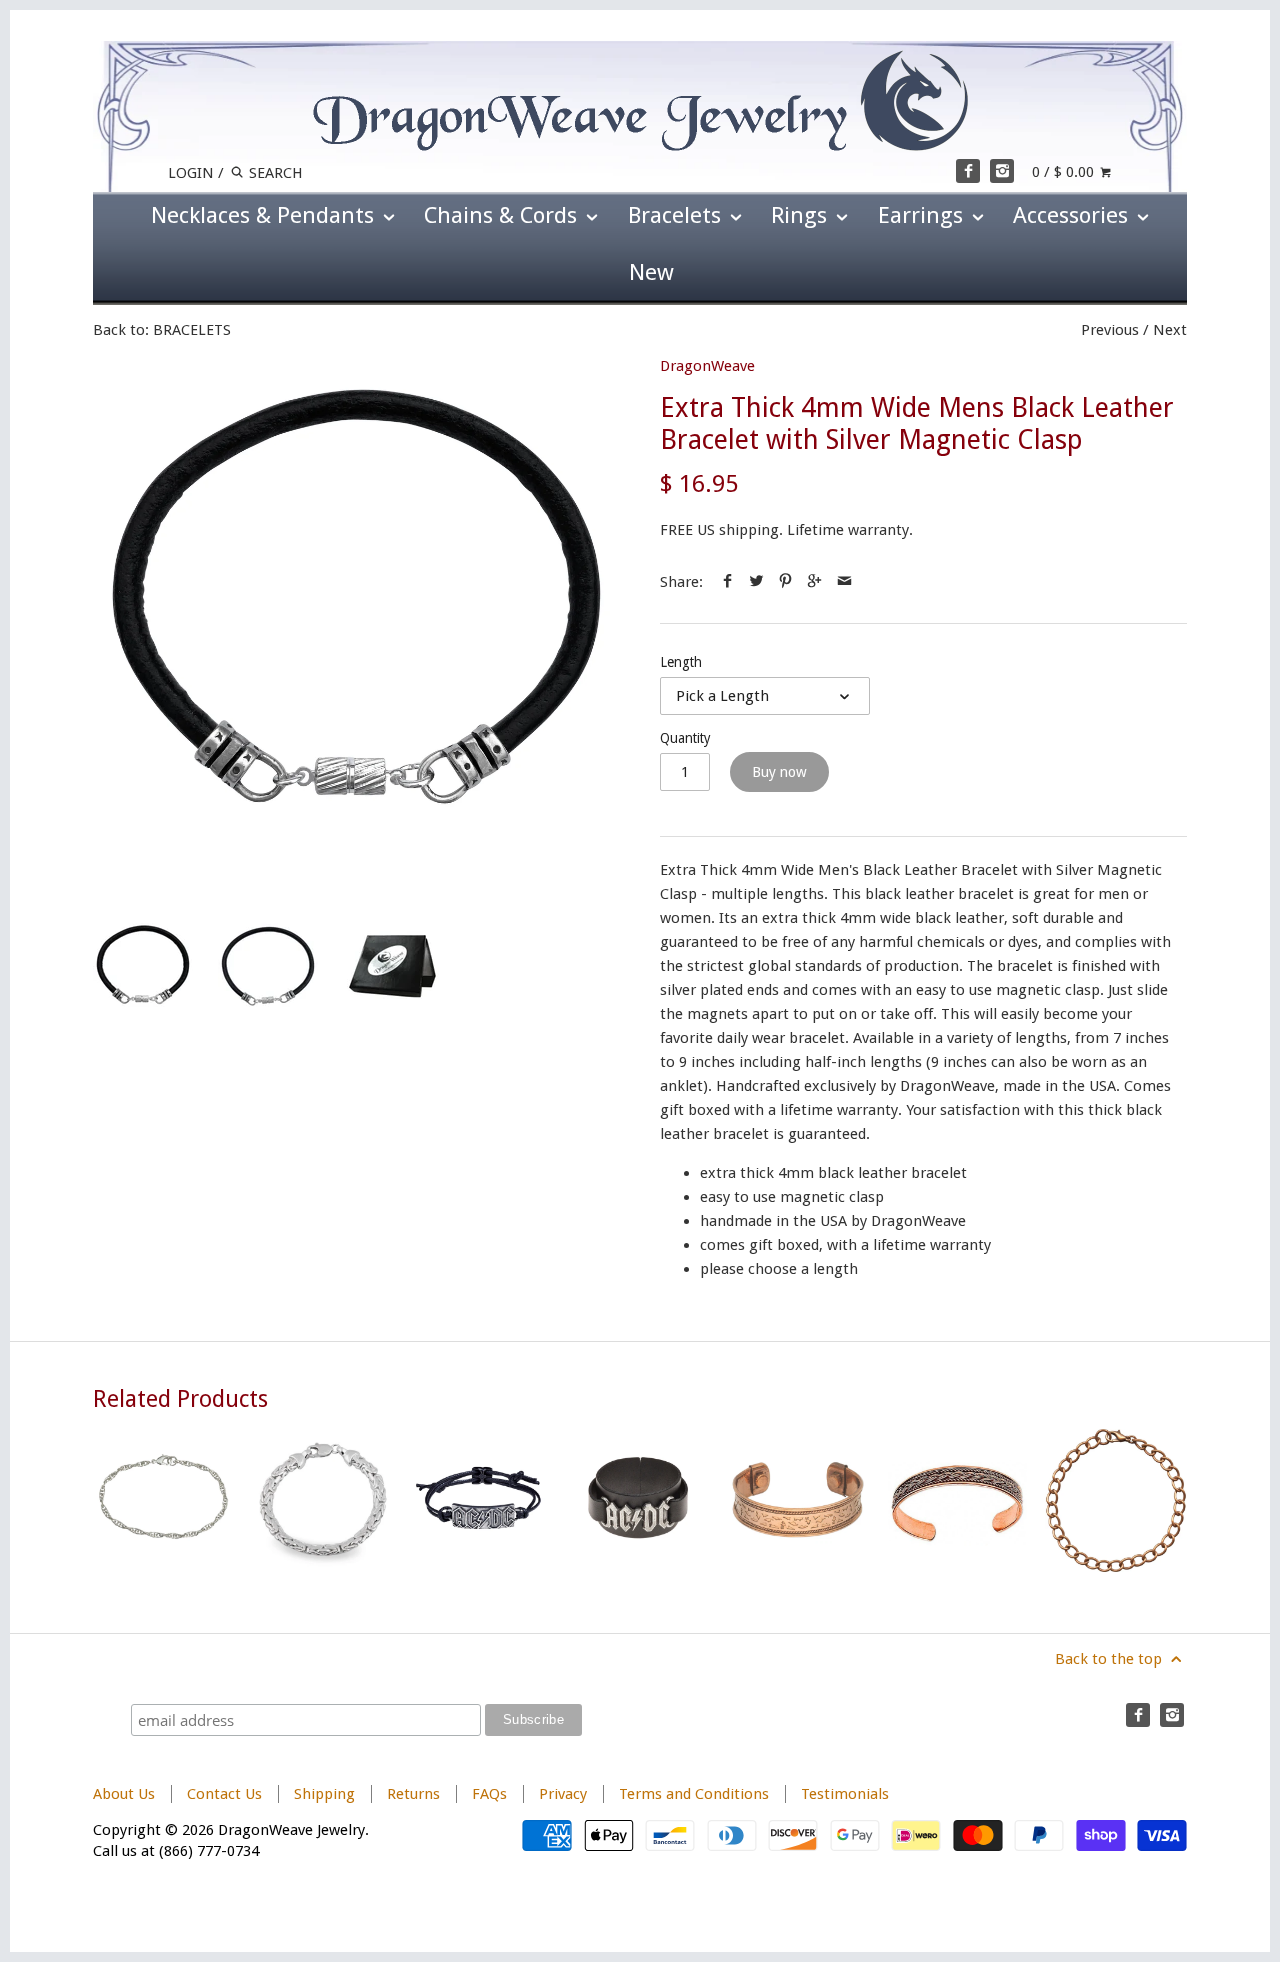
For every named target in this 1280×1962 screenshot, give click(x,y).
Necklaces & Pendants (265, 215)
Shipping (324, 1794)
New (651, 272)
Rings (802, 215)
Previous (1110, 330)
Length (681, 662)
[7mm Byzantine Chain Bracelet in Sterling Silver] (323, 1500)
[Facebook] (968, 171)
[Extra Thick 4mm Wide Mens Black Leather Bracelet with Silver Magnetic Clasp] (356, 619)
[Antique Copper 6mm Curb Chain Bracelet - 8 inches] (1116, 1500)
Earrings (923, 215)
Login (191, 173)
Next (1170, 330)
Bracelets (677, 215)
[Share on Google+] (814, 582)
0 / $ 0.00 (1065, 172)
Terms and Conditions (694, 1794)
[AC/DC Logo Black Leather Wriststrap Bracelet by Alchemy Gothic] (640, 1500)
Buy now (779, 772)
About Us (124, 1794)
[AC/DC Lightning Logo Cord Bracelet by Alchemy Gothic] (481, 1500)
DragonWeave (707, 366)
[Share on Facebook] (727, 582)
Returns (415, 1794)
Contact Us (224, 1794)
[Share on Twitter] (756, 582)
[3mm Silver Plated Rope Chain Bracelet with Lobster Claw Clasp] (164, 1500)
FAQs (489, 1794)
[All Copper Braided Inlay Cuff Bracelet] (957, 1500)
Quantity (685, 738)
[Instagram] (1002, 171)
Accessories (1073, 215)
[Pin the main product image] (785, 582)
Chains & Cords (503, 215)
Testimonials (845, 1794)
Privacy (563, 1794)
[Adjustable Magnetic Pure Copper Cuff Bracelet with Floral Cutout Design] (799, 1500)
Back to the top (1110, 1659)
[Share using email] (844, 582)
